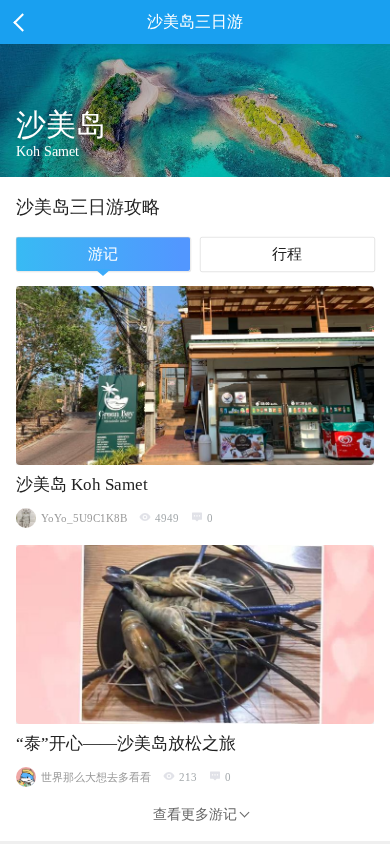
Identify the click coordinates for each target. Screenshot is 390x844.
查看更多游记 (195, 814)
